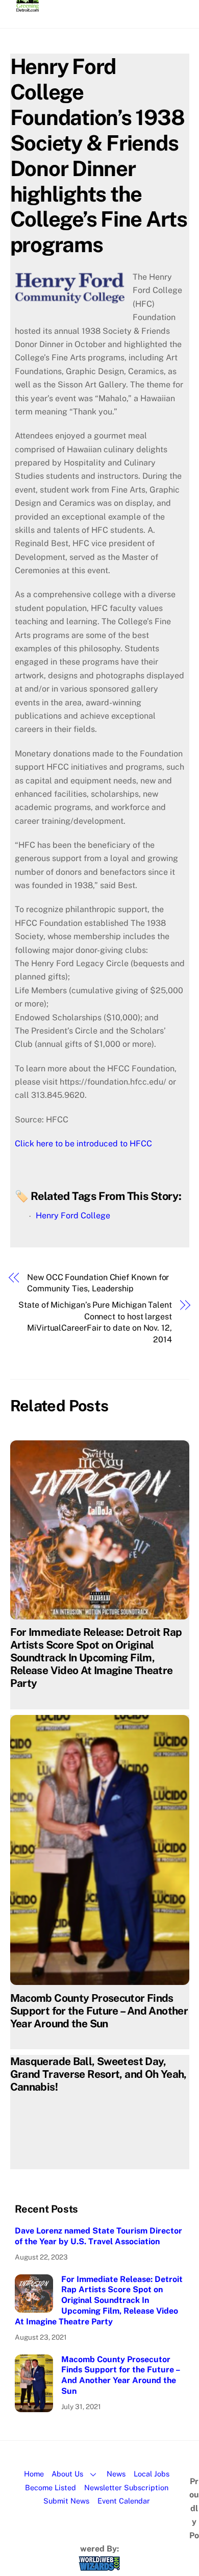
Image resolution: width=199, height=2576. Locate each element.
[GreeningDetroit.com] (28, 7)
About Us (67, 2474)
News (116, 2474)
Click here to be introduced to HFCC (83, 1144)
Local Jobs (152, 2474)
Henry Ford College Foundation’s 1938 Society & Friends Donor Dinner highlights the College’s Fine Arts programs (99, 155)
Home (34, 2474)
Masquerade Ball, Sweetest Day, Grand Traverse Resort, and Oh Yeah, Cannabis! (98, 2074)
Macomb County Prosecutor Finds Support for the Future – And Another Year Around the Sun (99, 2011)
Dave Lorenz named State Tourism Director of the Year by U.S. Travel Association (98, 2236)
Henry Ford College (73, 1216)
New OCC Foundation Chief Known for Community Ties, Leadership (98, 1283)
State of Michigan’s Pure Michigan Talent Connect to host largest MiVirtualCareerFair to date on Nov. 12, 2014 (95, 1322)
